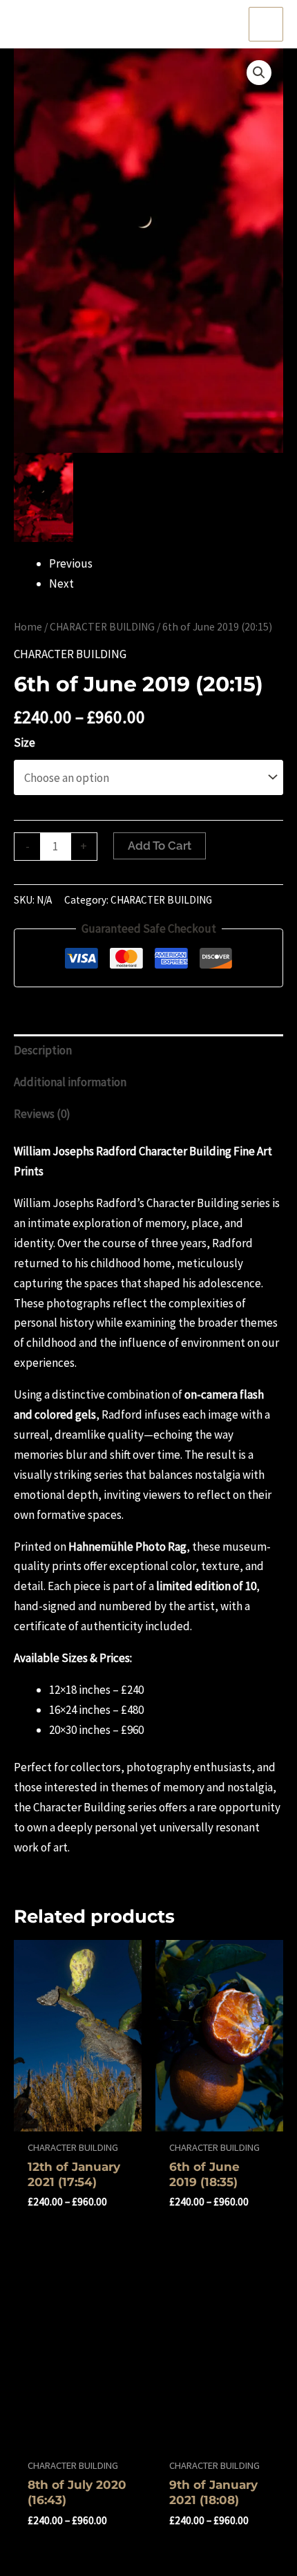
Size (25, 743)
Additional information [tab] (70, 1082)
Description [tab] (43, 1050)
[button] (259, 73)
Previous (71, 563)
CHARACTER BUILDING (102, 627)
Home (28, 627)
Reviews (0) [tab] (42, 1114)
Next (61, 584)
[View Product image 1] (44, 497)
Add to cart (160, 846)
